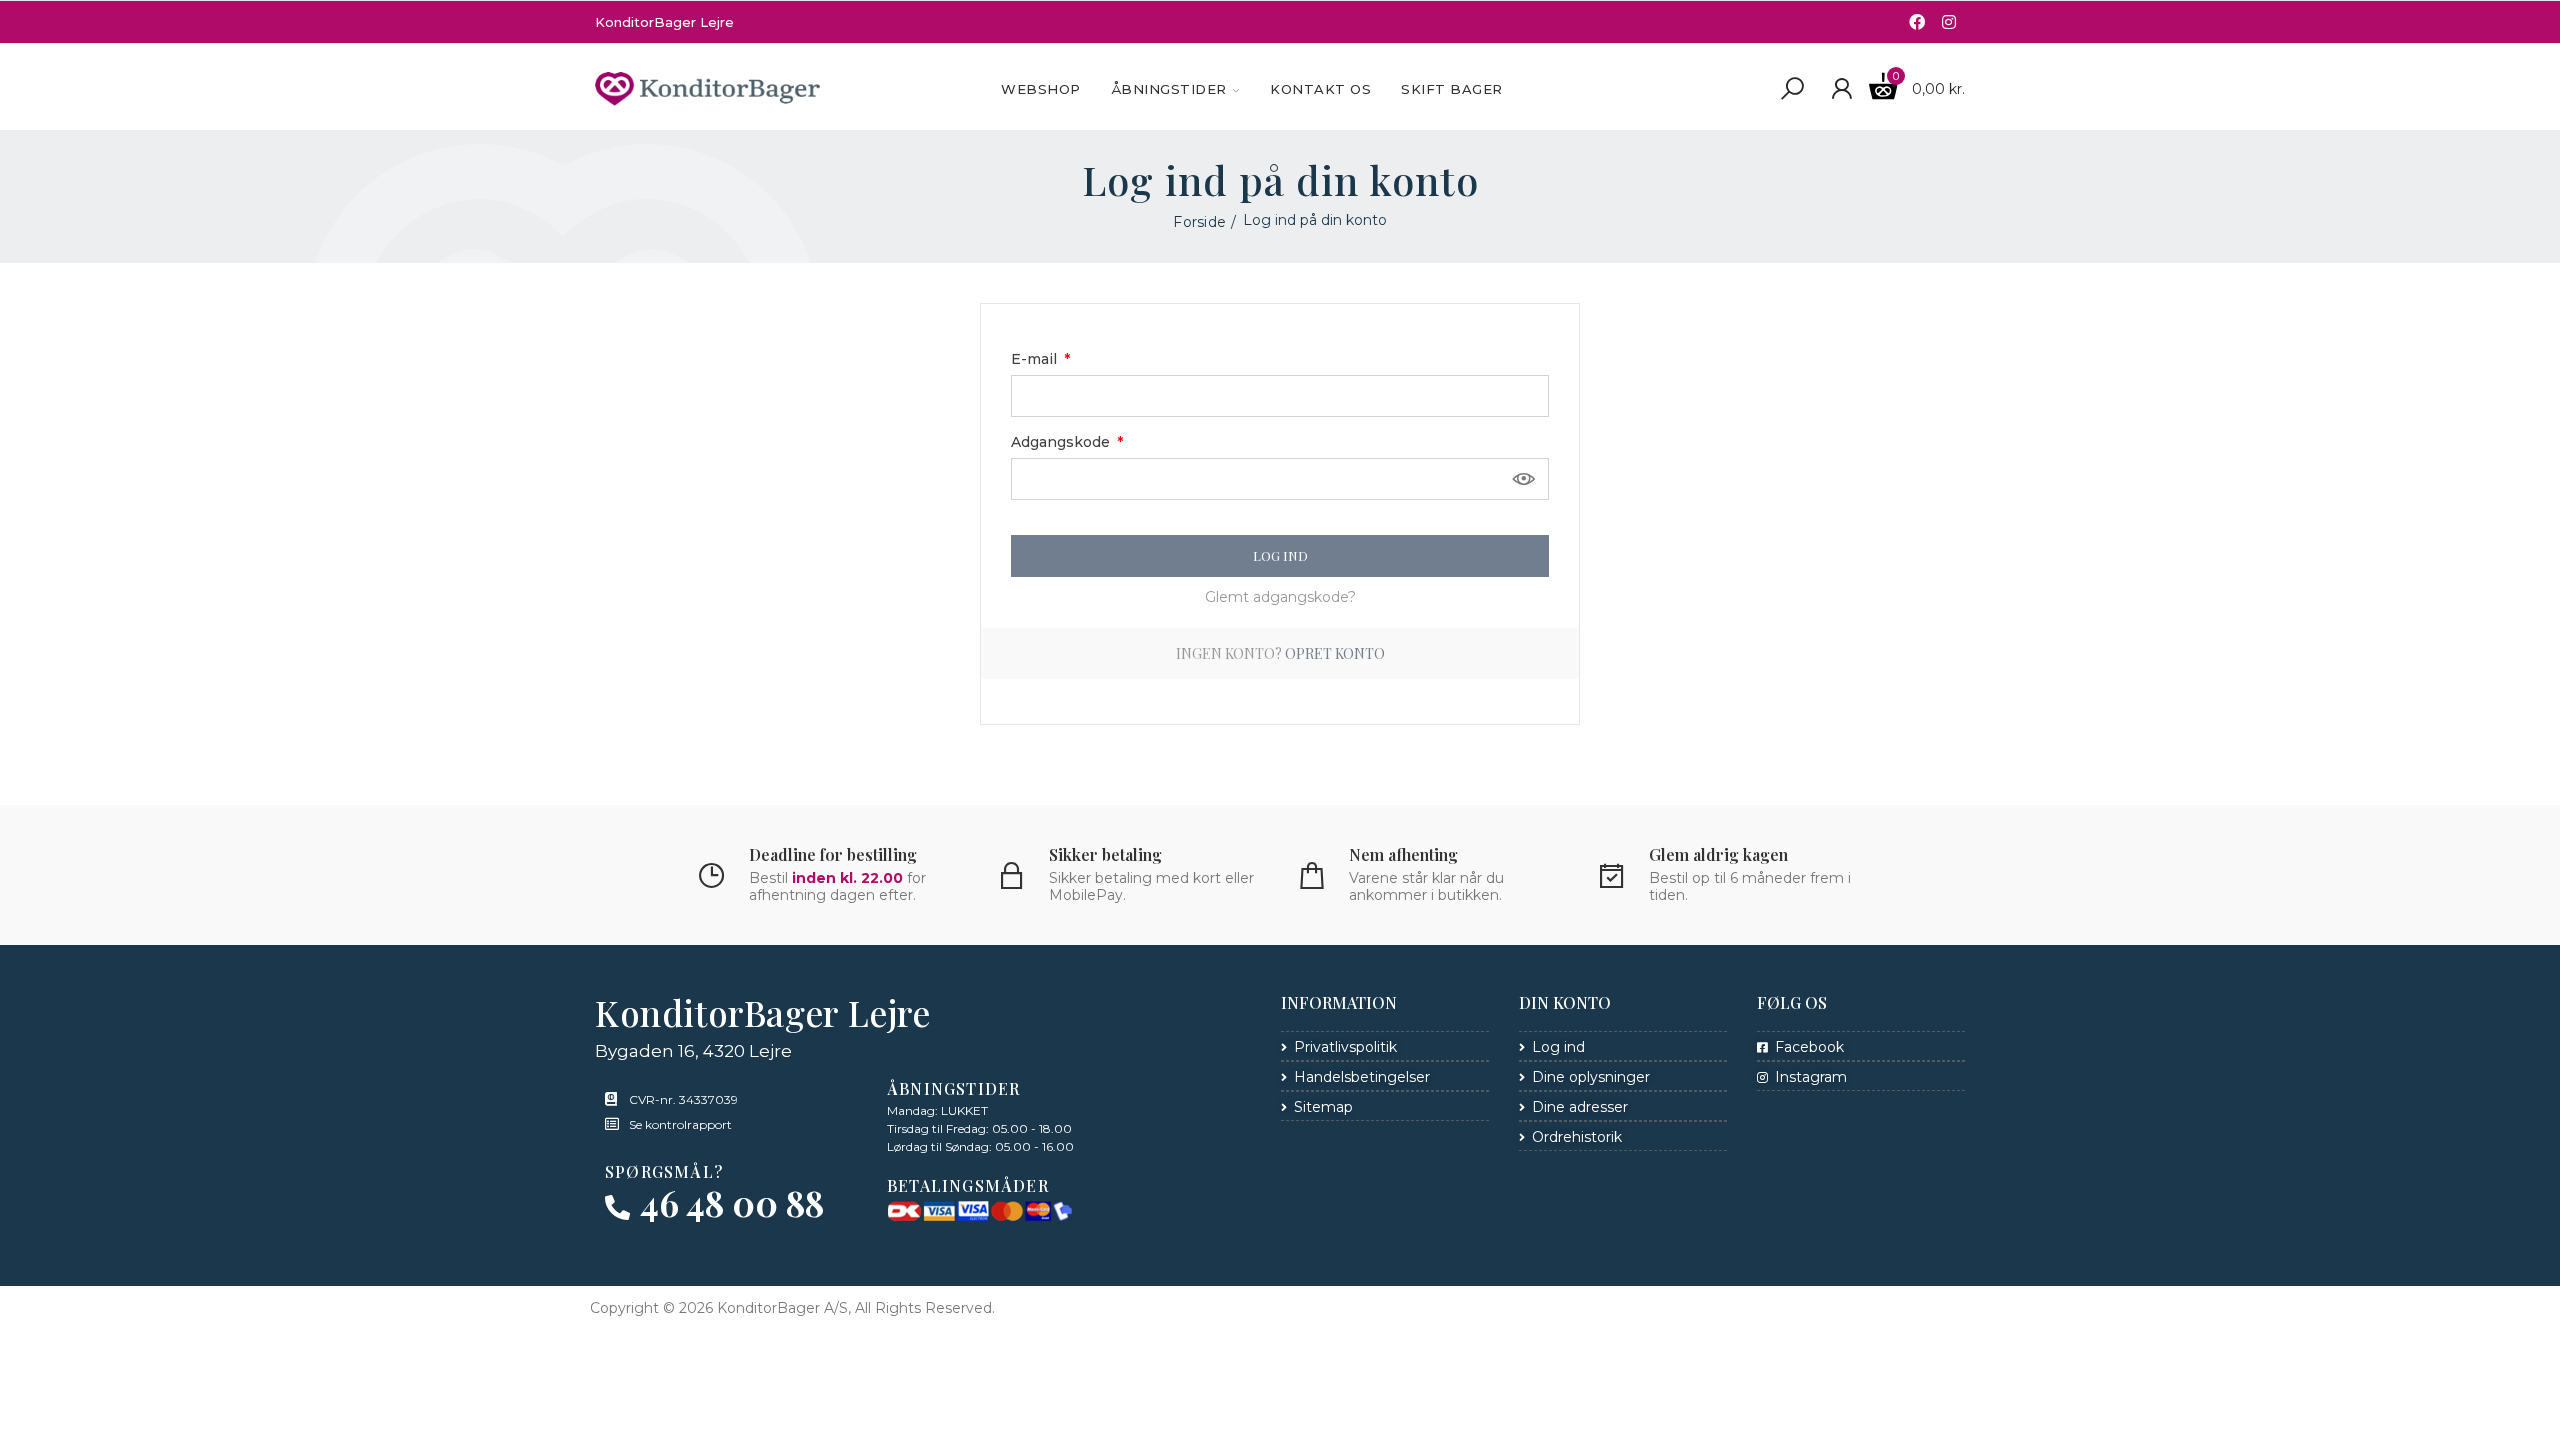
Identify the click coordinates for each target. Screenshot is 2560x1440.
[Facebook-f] (1917, 22)
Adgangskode (1062, 442)
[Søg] (1792, 89)
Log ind (1280, 555)
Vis (1524, 479)
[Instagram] (1949, 22)
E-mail (1036, 359)
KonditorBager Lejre (664, 22)
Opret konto (1335, 653)
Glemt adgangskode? (1280, 597)
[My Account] (1841, 89)
